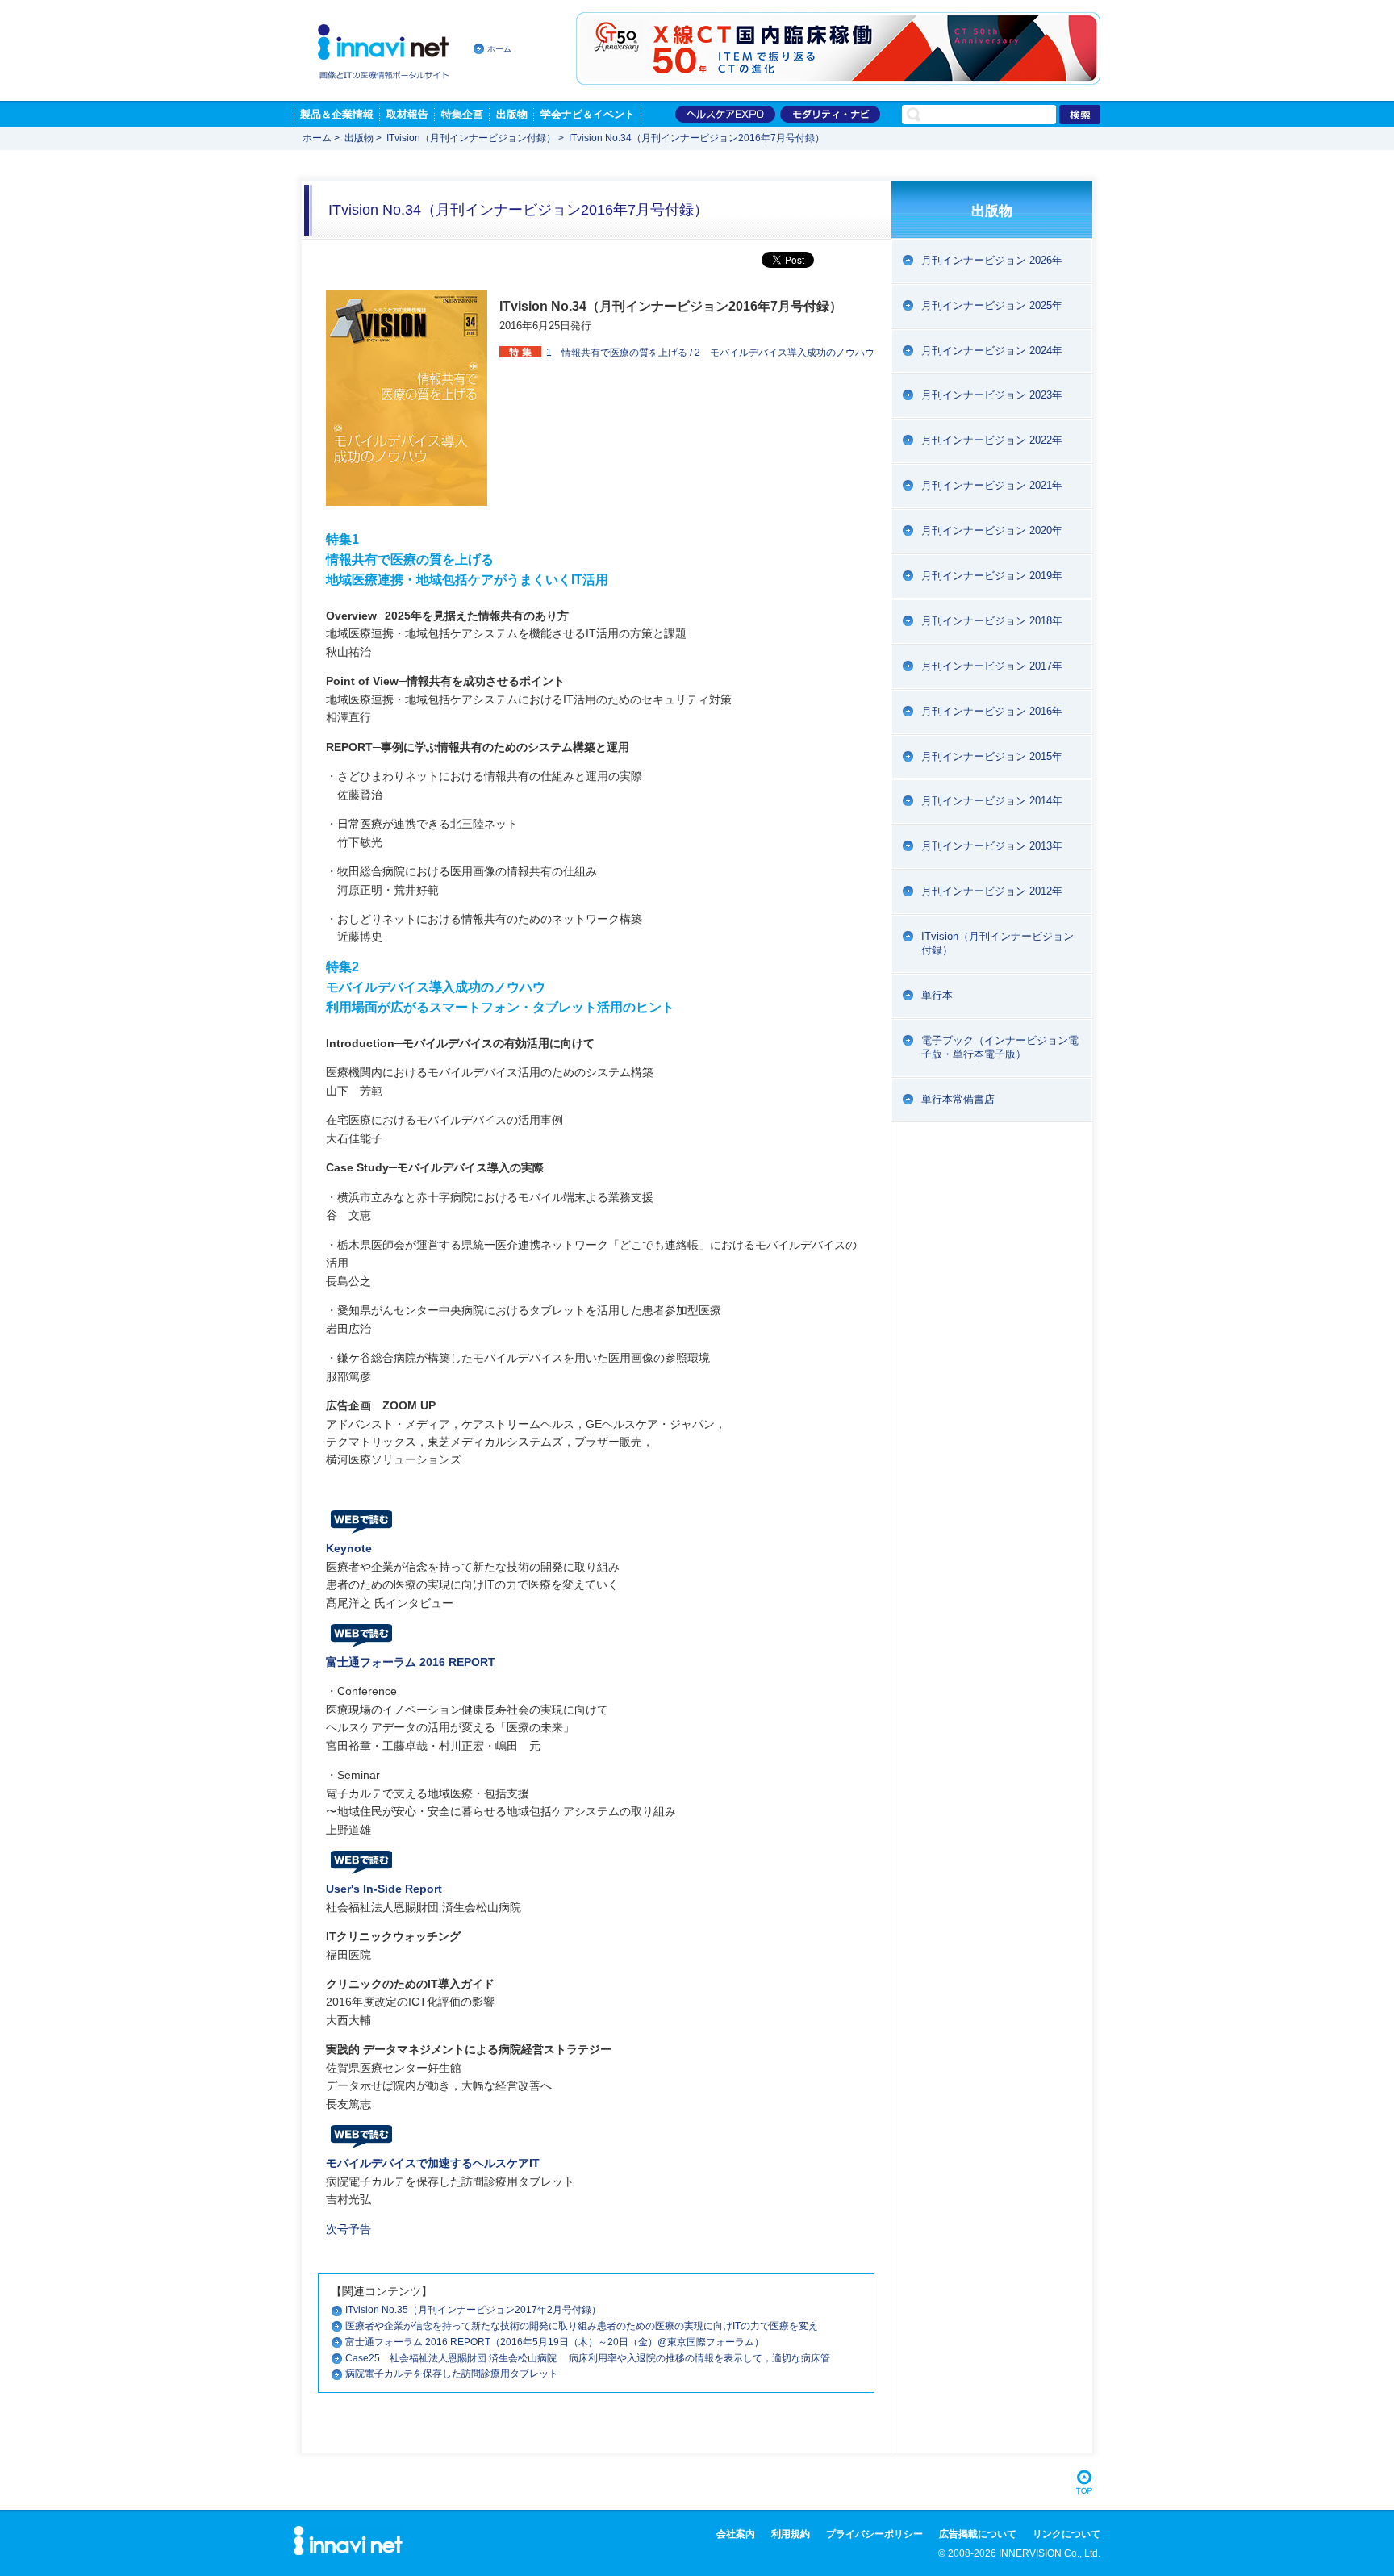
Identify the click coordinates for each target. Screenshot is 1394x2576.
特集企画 (462, 114)
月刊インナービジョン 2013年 (992, 846)
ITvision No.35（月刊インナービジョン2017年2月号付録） (473, 2310)
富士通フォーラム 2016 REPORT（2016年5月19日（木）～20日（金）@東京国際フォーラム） (555, 2342)
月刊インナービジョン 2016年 (992, 711)
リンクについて (1066, 2534)
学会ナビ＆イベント (588, 114)
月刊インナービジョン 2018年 (992, 621)
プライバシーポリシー (874, 2534)
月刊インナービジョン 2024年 (992, 351)
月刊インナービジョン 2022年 (992, 440)
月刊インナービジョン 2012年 (992, 891)
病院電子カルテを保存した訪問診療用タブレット (452, 2374)
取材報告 (407, 114)
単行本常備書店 (958, 1099)
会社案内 (736, 2534)
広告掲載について (978, 2534)
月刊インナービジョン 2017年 (992, 666)
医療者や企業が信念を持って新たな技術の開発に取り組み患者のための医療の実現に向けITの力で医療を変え (582, 2326)
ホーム (499, 49)
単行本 (937, 995)
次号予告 (348, 2229)
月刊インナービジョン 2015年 (992, 756)
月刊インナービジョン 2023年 (992, 395)
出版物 (512, 114)
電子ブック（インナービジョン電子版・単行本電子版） (1000, 1047)
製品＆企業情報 (337, 114)
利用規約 (791, 2534)
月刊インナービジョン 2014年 (992, 801)
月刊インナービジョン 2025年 (992, 305)
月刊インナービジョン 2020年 (992, 530)
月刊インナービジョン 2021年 (992, 485)
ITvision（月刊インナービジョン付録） (471, 138)
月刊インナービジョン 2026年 (992, 260)
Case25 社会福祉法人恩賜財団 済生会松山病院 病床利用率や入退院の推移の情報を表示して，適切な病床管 (588, 2358)
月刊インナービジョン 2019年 (992, 576)
